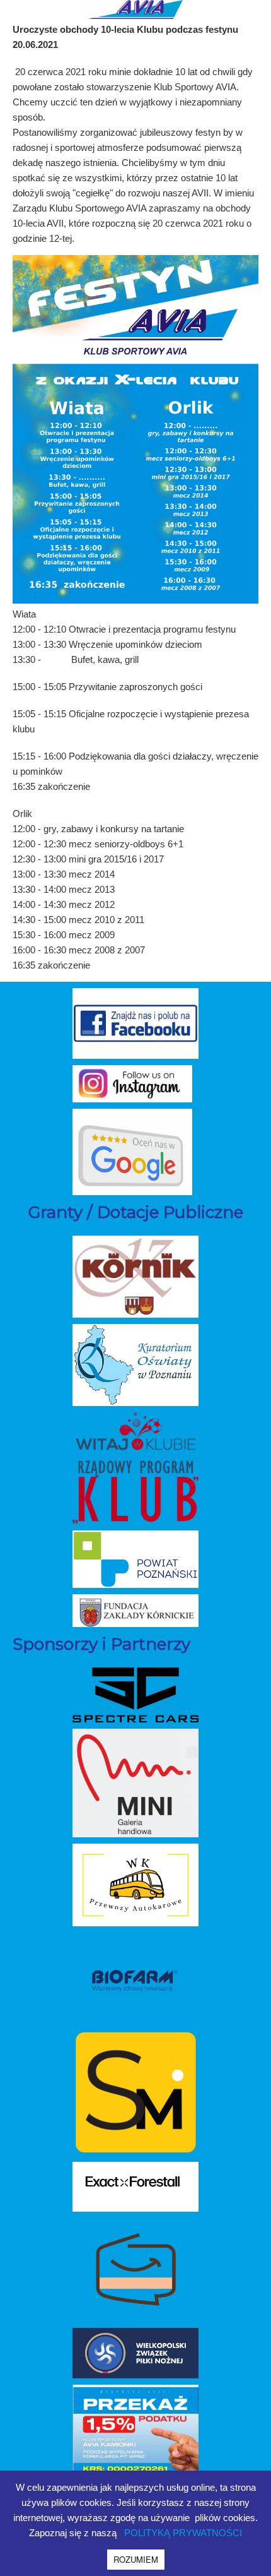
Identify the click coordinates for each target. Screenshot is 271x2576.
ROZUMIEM (136, 2559)
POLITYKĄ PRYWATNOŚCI (183, 2533)
